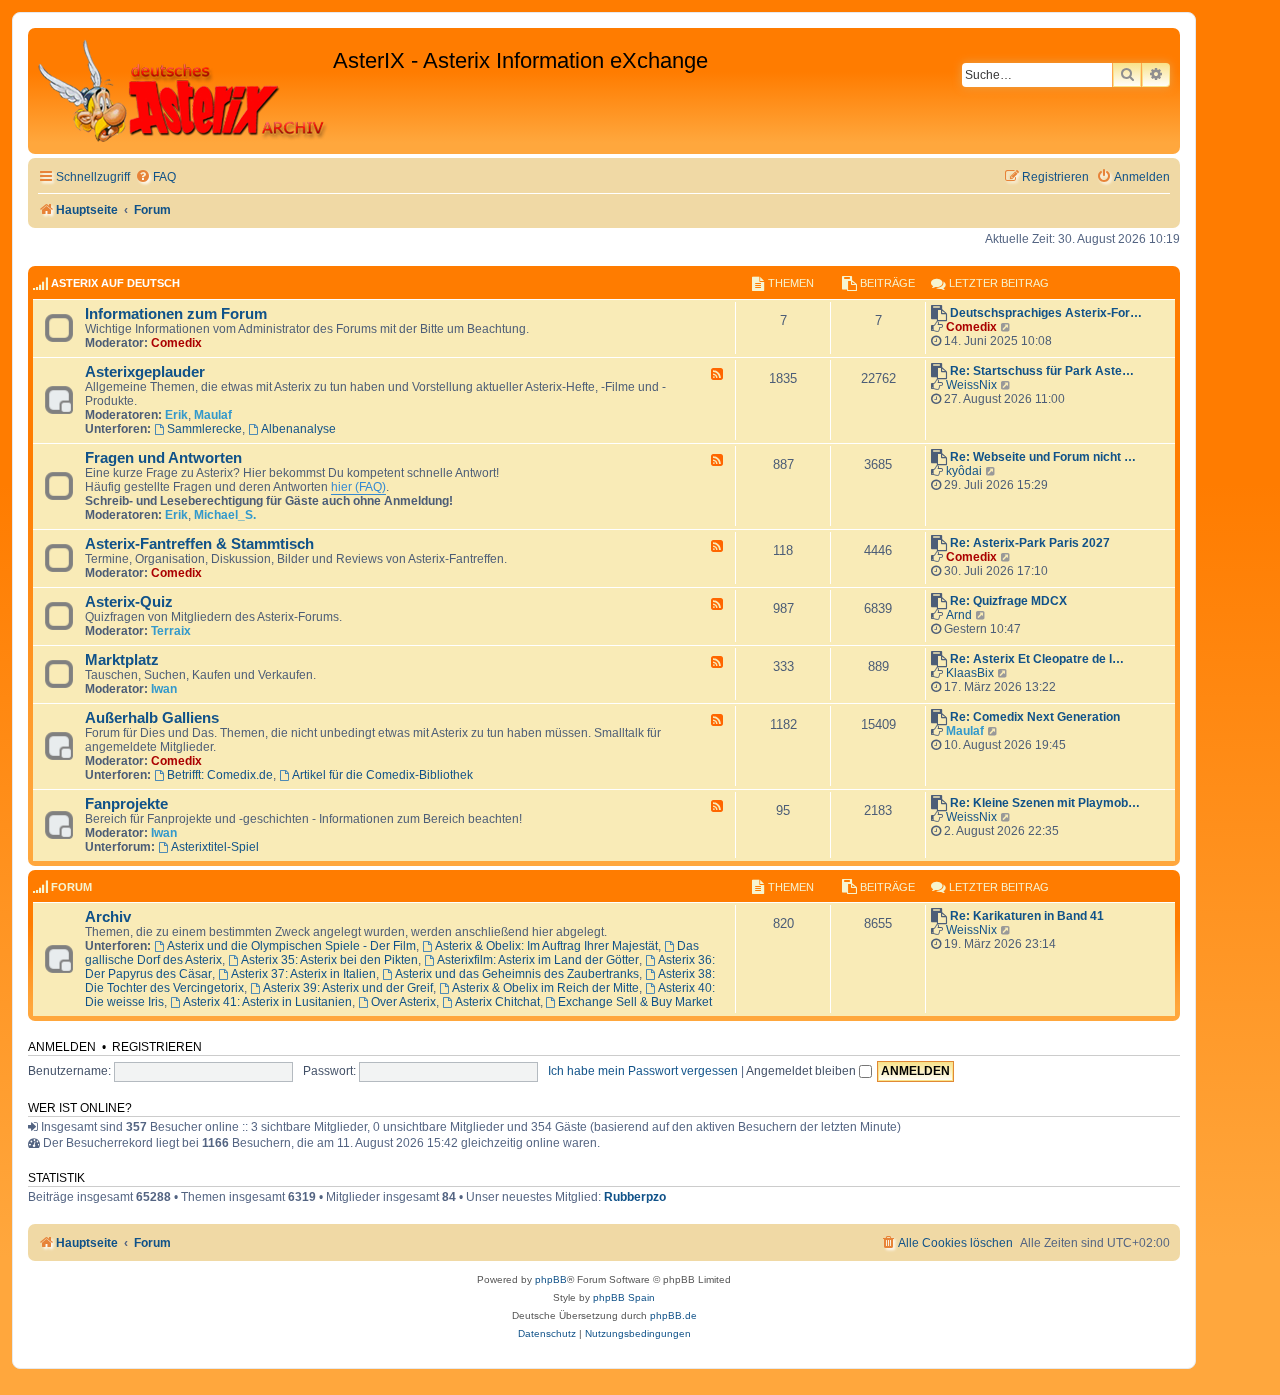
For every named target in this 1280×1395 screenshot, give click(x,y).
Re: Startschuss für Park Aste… (1042, 371)
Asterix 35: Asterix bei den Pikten (329, 960)
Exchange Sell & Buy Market (635, 1002)
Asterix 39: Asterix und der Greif (348, 988)
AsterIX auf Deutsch (115, 283)
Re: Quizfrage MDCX (1008, 601)
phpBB (551, 1279)
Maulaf (213, 415)
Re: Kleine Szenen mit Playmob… (1045, 803)
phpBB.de (673, 1315)
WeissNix (971, 385)
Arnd (959, 615)
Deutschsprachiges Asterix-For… (1046, 313)
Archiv (108, 917)
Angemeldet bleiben (802, 1071)
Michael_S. (225, 515)
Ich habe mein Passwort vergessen (643, 1071)
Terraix (171, 631)
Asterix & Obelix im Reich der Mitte (545, 988)
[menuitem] (155, 177)
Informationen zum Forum (176, 314)
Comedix (176, 343)
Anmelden (62, 1047)
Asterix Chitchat (497, 1002)
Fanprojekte (126, 804)
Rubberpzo (635, 1197)
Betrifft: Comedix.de (220, 775)
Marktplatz (122, 660)
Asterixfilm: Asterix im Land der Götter (538, 960)
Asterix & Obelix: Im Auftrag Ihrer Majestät (546, 946)
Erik (176, 415)
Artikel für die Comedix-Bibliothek (382, 775)
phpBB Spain (624, 1297)
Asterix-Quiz (129, 602)
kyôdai (964, 471)
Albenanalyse (298, 429)
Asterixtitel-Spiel (215, 847)
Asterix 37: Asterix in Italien (303, 974)
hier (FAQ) (358, 487)
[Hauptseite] (183, 91)
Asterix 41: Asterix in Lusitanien (267, 1002)
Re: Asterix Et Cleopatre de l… (1037, 659)
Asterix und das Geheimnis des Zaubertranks (517, 974)
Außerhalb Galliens (152, 718)
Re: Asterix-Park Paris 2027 (1030, 543)
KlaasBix (970, 673)
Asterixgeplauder (145, 372)
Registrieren (157, 1047)
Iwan (164, 689)
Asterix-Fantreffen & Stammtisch (199, 544)
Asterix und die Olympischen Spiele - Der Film (291, 946)
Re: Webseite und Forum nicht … (1043, 457)
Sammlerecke (204, 429)
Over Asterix (403, 1002)
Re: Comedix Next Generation (1035, 717)
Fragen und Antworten (163, 458)
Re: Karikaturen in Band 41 (1027, 916)
